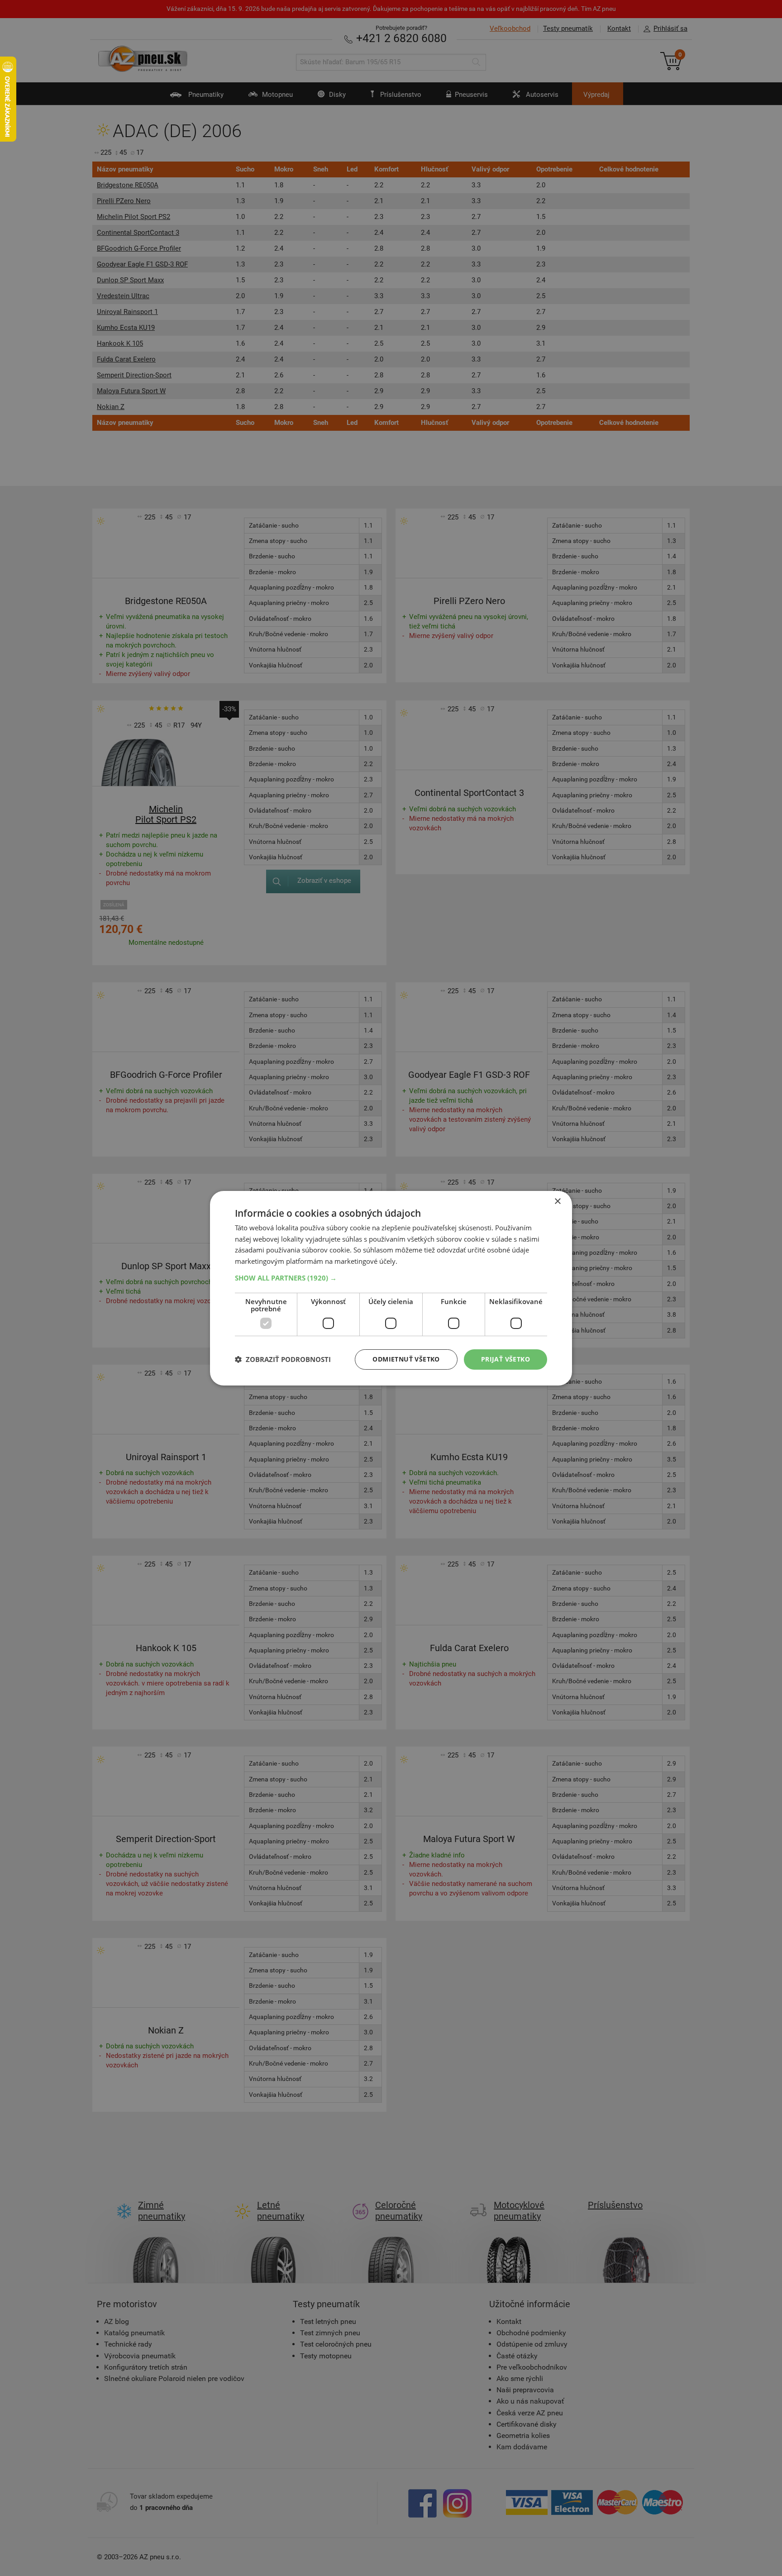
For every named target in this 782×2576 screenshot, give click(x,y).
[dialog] (391, 1288)
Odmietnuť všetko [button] (406, 1359)
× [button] (557, 1201)
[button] (391, 1278)
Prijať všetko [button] (505, 1359)
